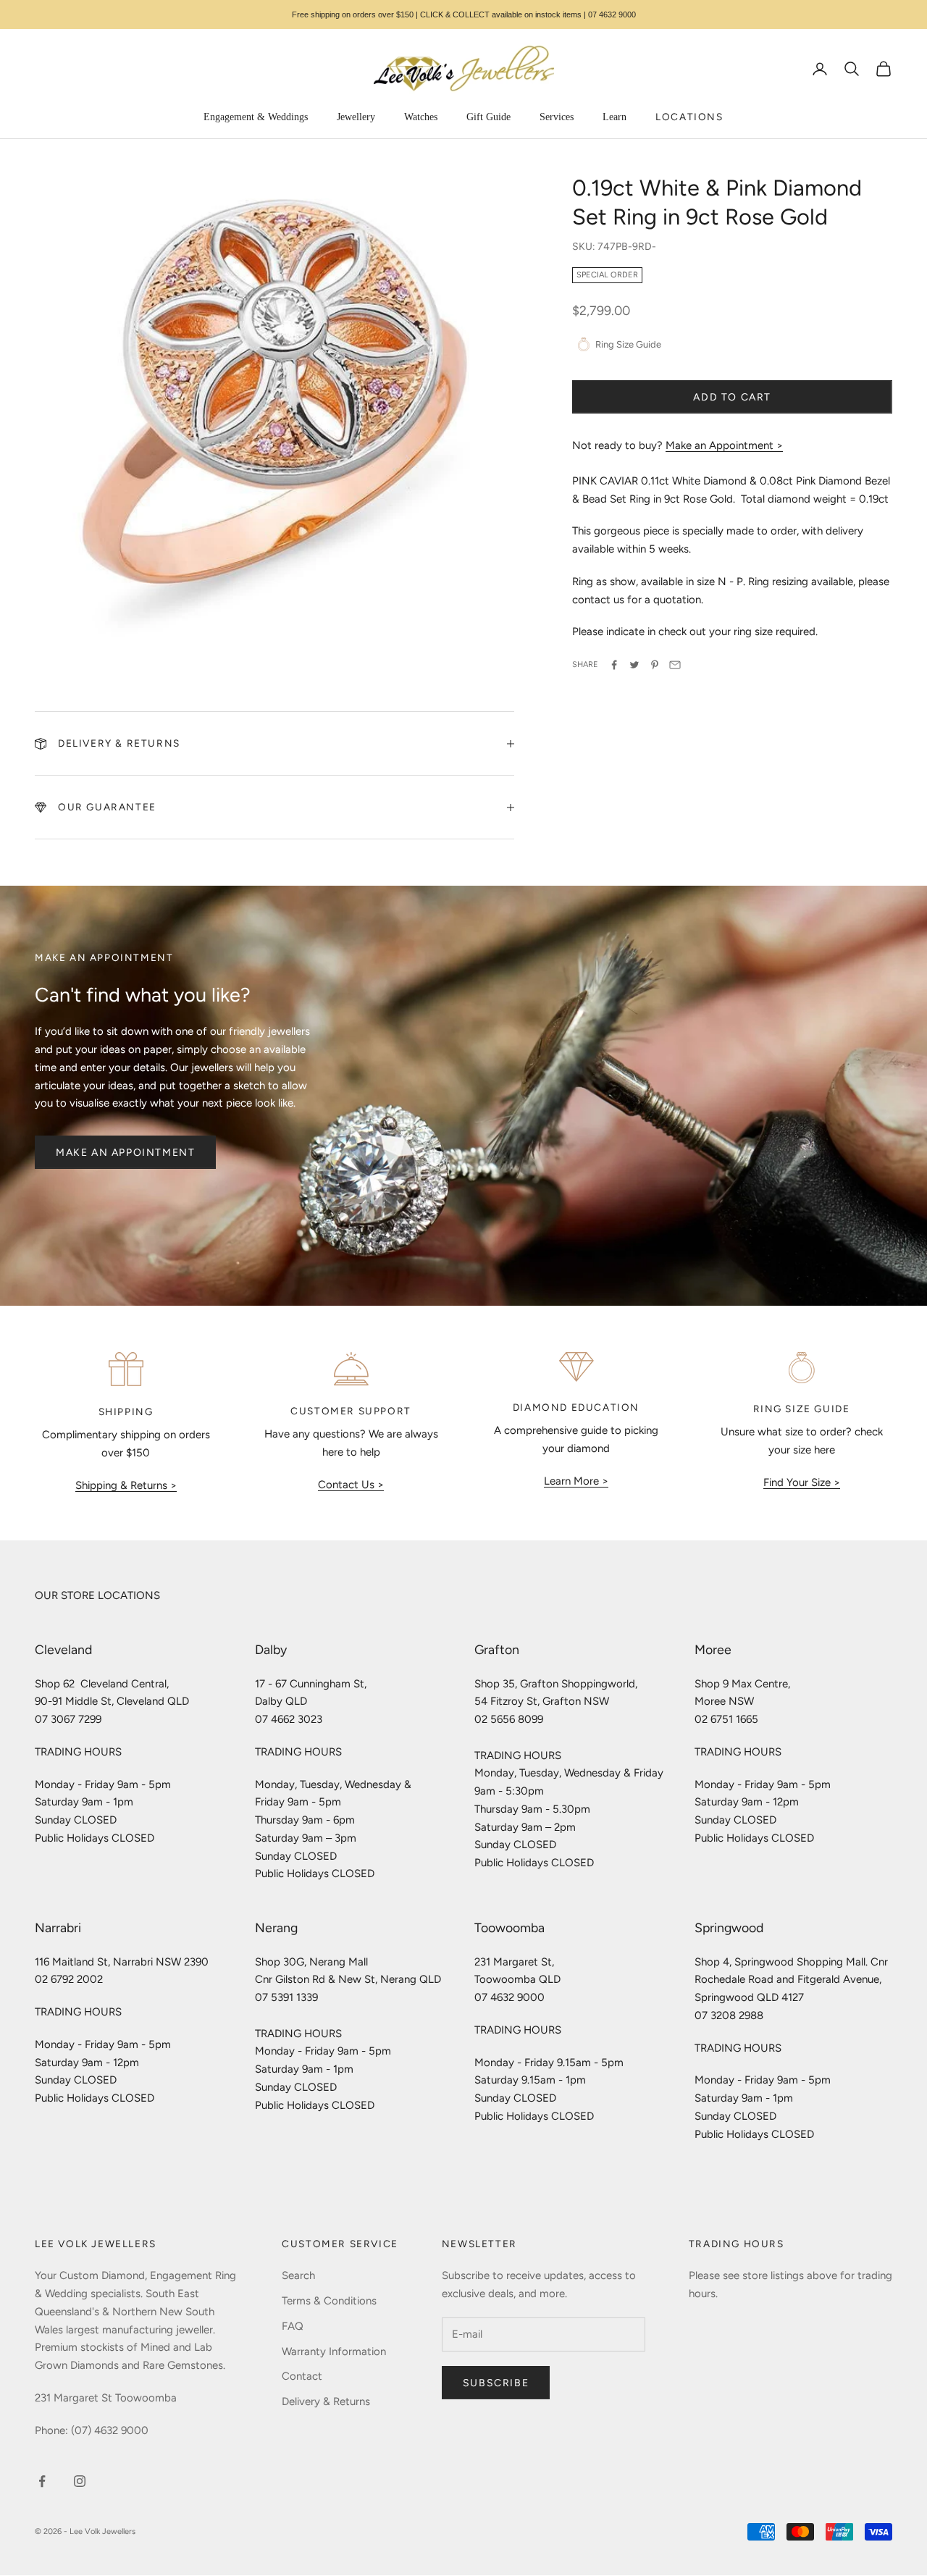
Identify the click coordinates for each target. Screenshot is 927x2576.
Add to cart (732, 397)
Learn (614, 117)
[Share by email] (675, 665)
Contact (302, 2376)
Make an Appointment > (724, 445)
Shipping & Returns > (126, 1485)
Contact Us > (351, 1485)
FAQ (293, 2326)
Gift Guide (488, 117)
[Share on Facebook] (614, 665)
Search (298, 2275)
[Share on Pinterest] (655, 665)
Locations (689, 117)
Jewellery (356, 117)
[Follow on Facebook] (42, 2481)
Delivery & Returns (326, 2401)
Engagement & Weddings (256, 117)
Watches (421, 117)
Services (557, 117)
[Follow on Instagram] (80, 2481)
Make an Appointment (125, 1153)
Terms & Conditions (329, 2301)
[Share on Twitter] (634, 665)
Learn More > (576, 1481)
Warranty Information (334, 2351)
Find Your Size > (802, 1482)
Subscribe (496, 2383)
